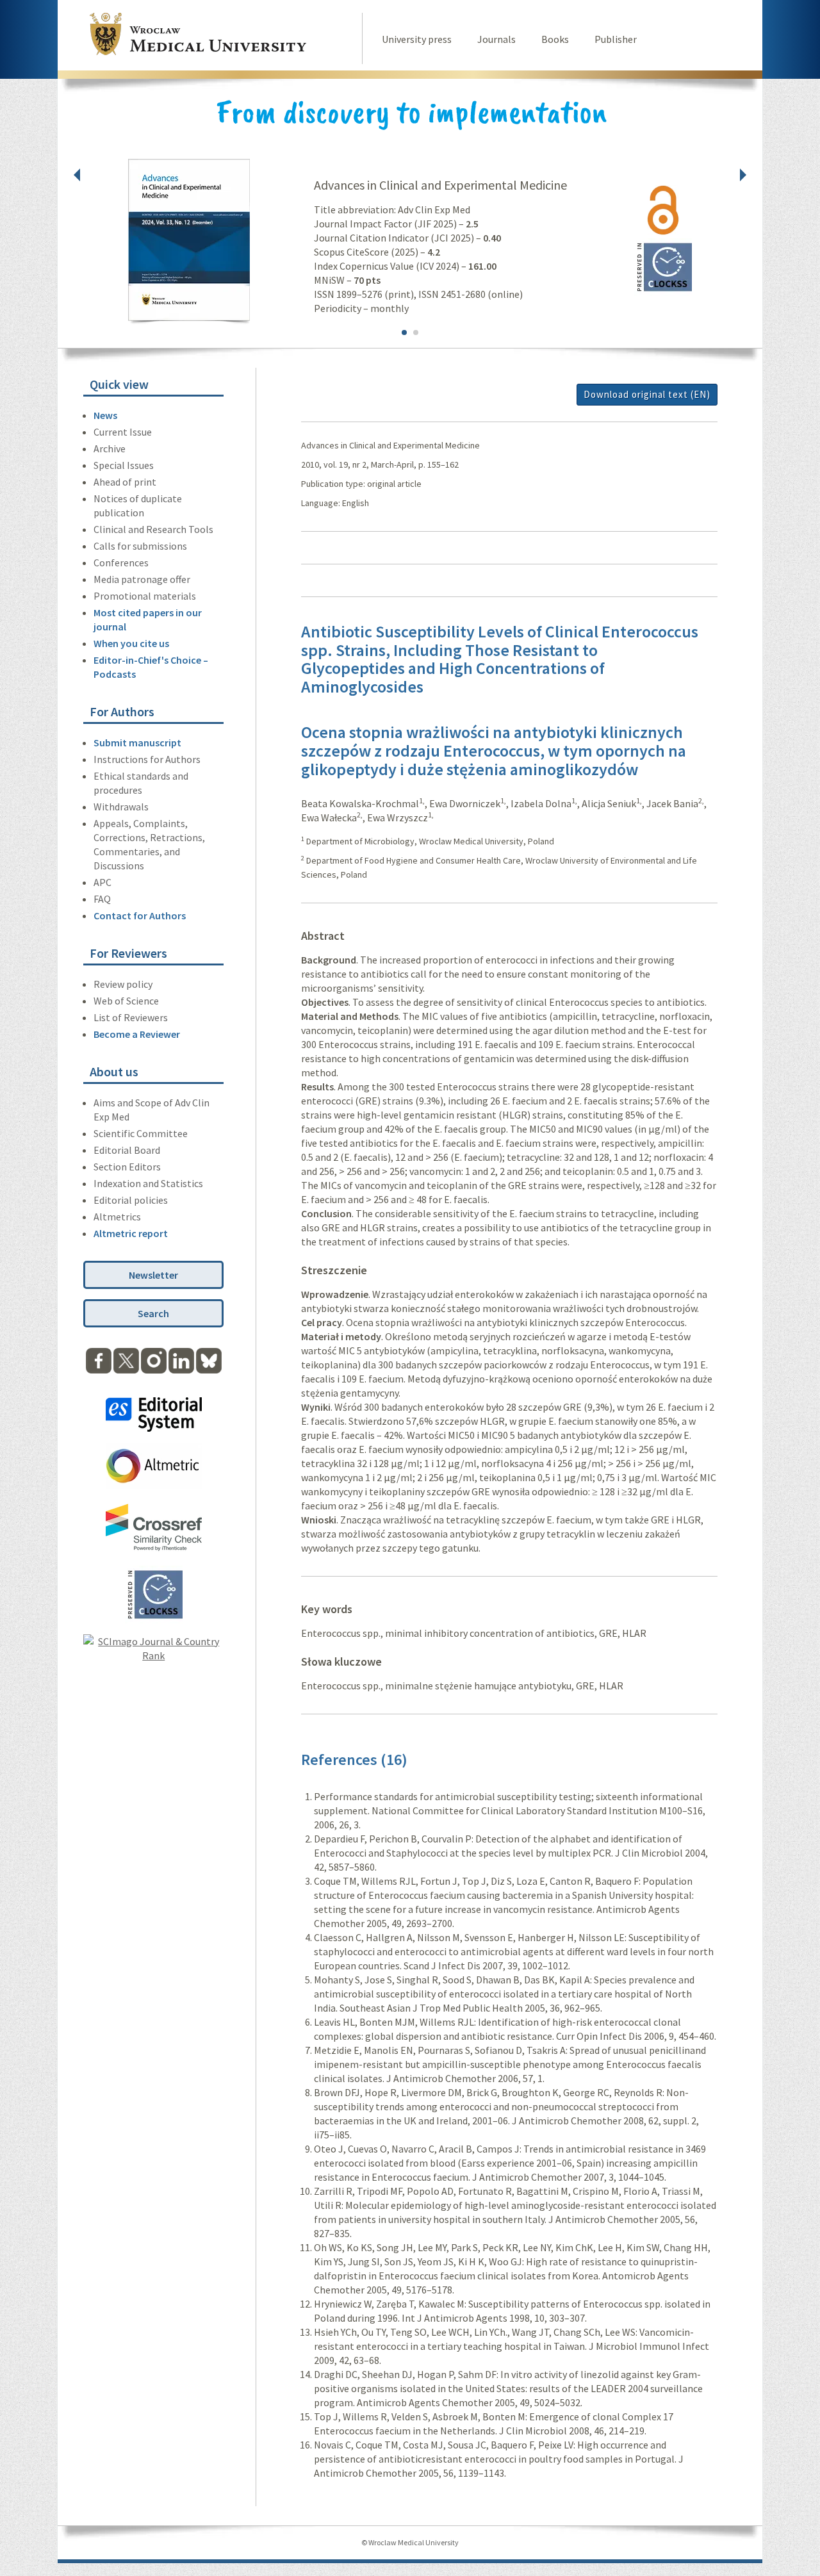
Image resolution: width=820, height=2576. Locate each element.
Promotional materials (145, 596)
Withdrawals (121, 807)
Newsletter (153, 1275)
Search (153, 1313)
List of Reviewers (131, 1017)
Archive (110, 448)
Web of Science (126, 1001)
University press (417, 39)
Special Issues (124, 465)
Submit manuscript (137, 742)
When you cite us (131, 643)
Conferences (121, 562)
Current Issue (123, 432)
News (105, 415)
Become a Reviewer (137, 1034)
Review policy (123, 984)
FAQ (102, 899)
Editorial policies (131, 1200)
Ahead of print (125, 482)
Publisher (616, 39)
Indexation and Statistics (148, 1183)
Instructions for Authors (147, 759)
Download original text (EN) (647, 394)
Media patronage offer (142, 579)
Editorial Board (127, 1150)
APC (102, 882)
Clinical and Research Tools (153, 529)
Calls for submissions (140, 546)
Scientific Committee (141, 1133)
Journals (496, 39)
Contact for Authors (140, 915)
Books (555, 39)
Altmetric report (131, 1233)
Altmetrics (117, 1217)
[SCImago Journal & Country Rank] (153, 1655)
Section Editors (127, 1167)
